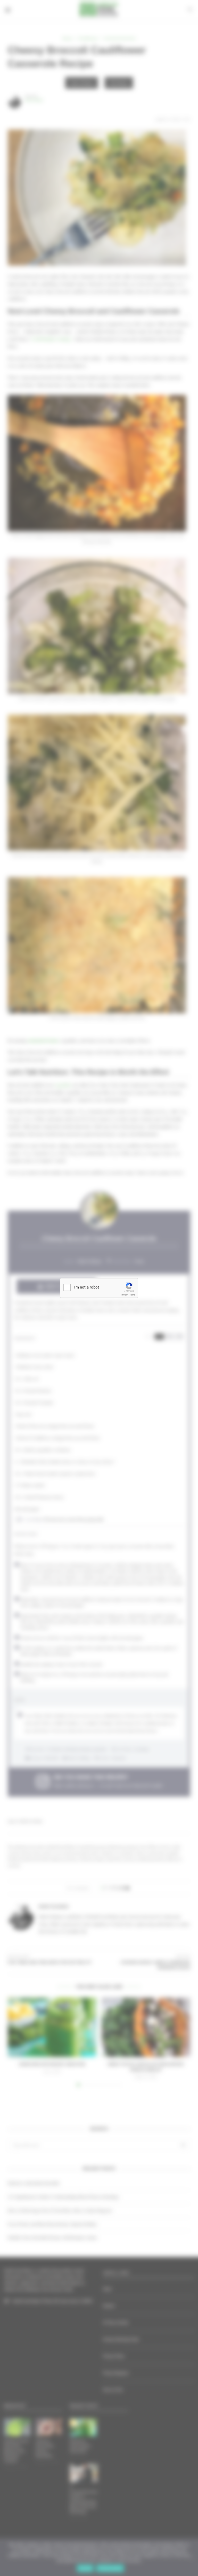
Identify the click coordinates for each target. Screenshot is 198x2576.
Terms (132, 1295)
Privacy (124, 1295)
